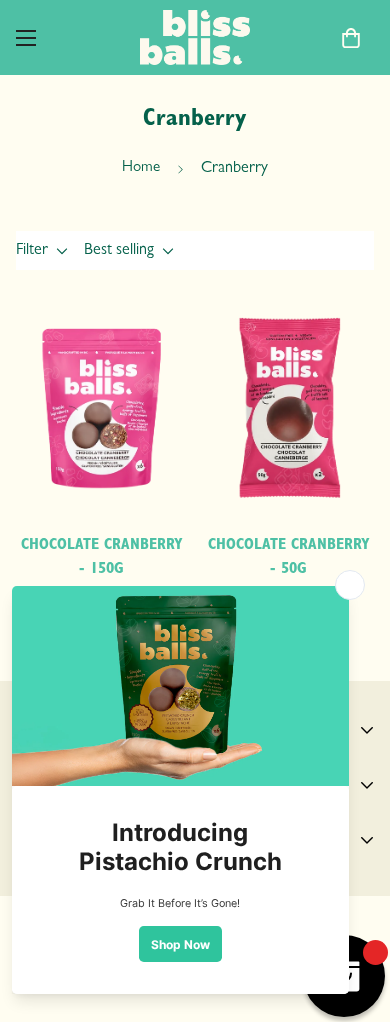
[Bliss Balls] (195, 37)
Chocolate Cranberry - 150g (102, 558)
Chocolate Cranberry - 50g (289, 558)
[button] (351, 38)
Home (141, 168)
